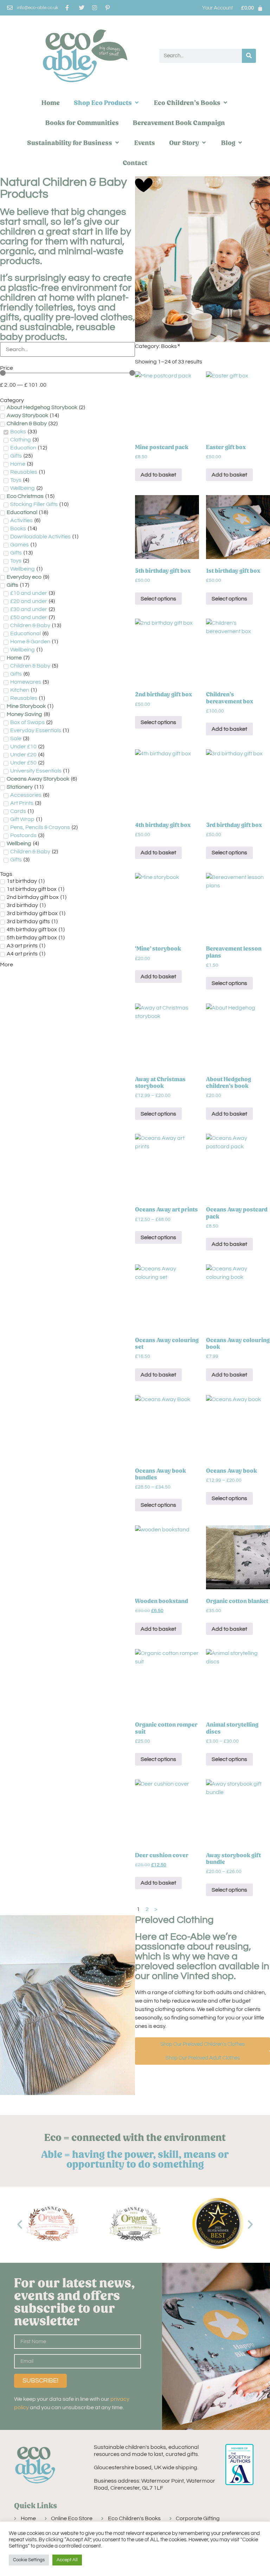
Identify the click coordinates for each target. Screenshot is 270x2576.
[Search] (249, 56)
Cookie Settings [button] (29, 2560)
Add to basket (158, 475)
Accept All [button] (67, 2560)
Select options (158, 599)
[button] (107, 103)
